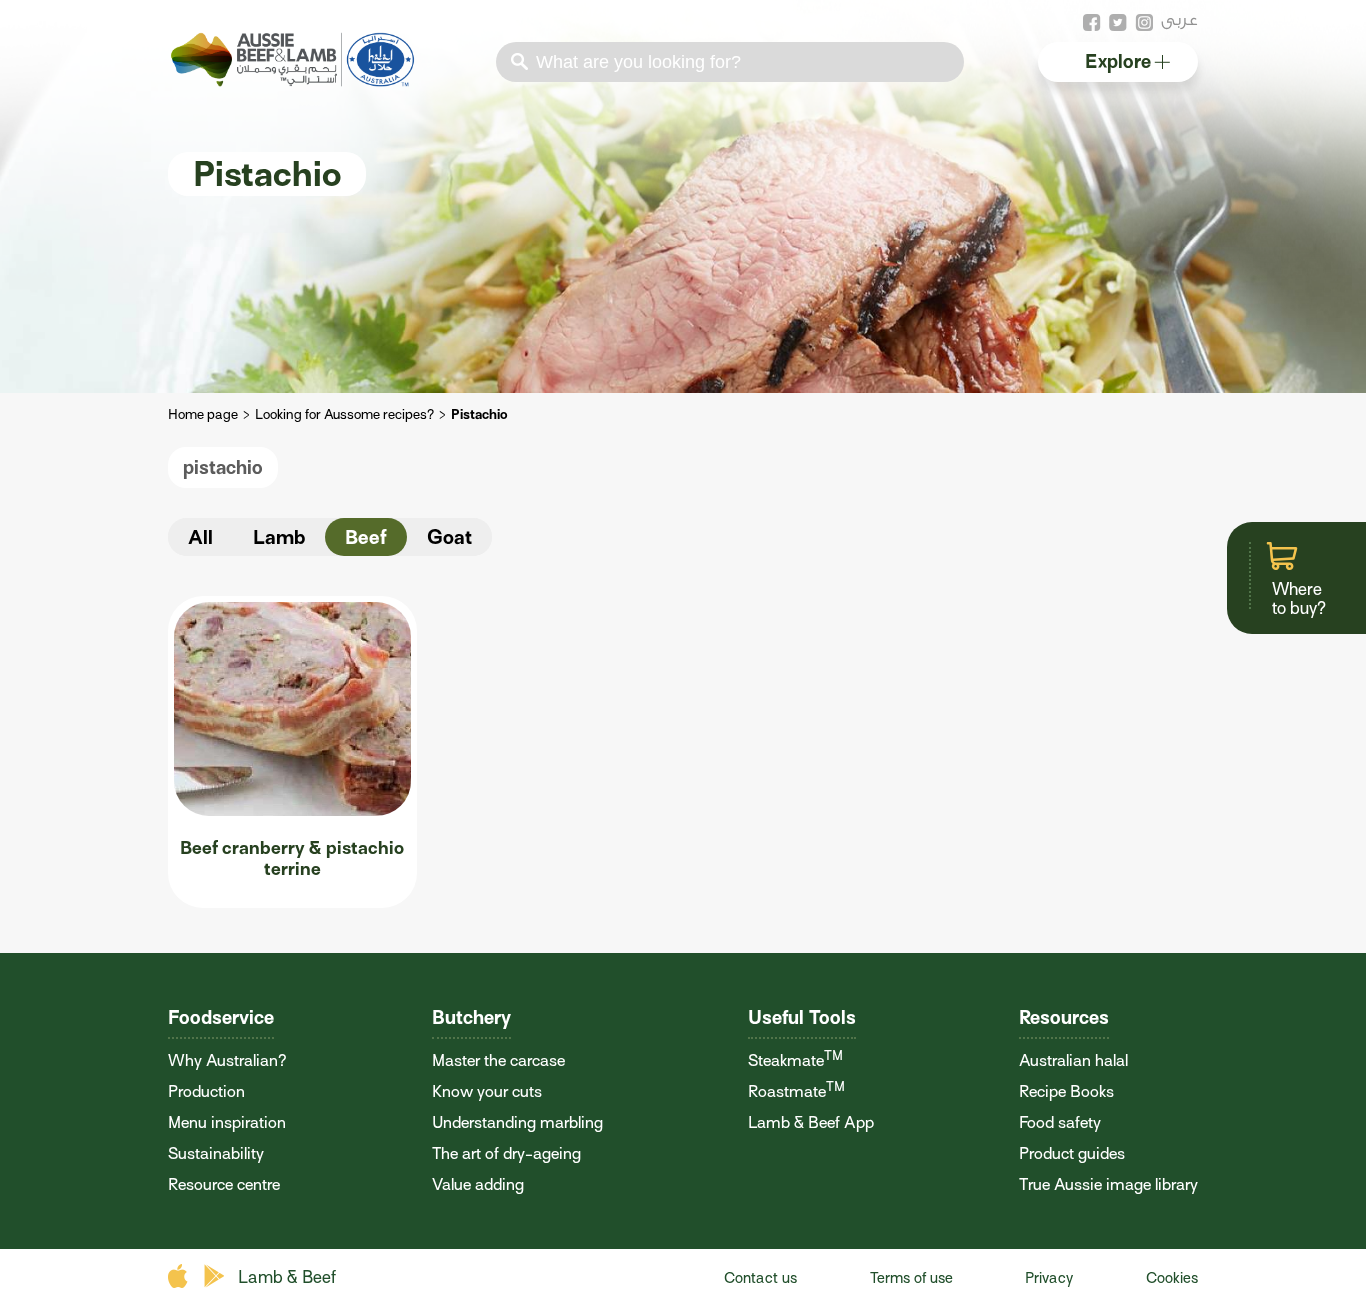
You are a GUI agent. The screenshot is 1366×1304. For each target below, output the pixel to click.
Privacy (1049, 1278)
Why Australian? (227, 1060)
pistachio (223, 467)
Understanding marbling (517, 1122)
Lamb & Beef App (811, 1122)
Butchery (471, 1017)
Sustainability (216, 1153)
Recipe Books (1066, 1091)
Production (206, 1091)
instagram (1144, 23)
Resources (1064, 1017)
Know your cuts (487, 1091)
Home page (203, 414)
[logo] (295, 80)
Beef (366, 537)
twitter (1118, 23)
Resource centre (224, 1184)
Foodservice (221, 1017)
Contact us (760, 1278)
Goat (449, 537)
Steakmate (795, 1060)
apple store (180, 1276)
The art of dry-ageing (506, 1153)
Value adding (478, 1184)
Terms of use (911, 1278)
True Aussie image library (1108, 1184)
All (200, 537)
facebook (1092, 23)
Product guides (1072, 1153)
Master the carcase (498, 1060)
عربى (1179, 19)
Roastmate (796, 1091)
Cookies (1172, 1278)
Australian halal (1073, 1060)
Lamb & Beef (287, 1277)
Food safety (1060, 1122)
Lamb (279, 537)
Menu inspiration (227, 1122)
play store (215, 1276)
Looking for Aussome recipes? (344, 414)
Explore (1118, 61)
